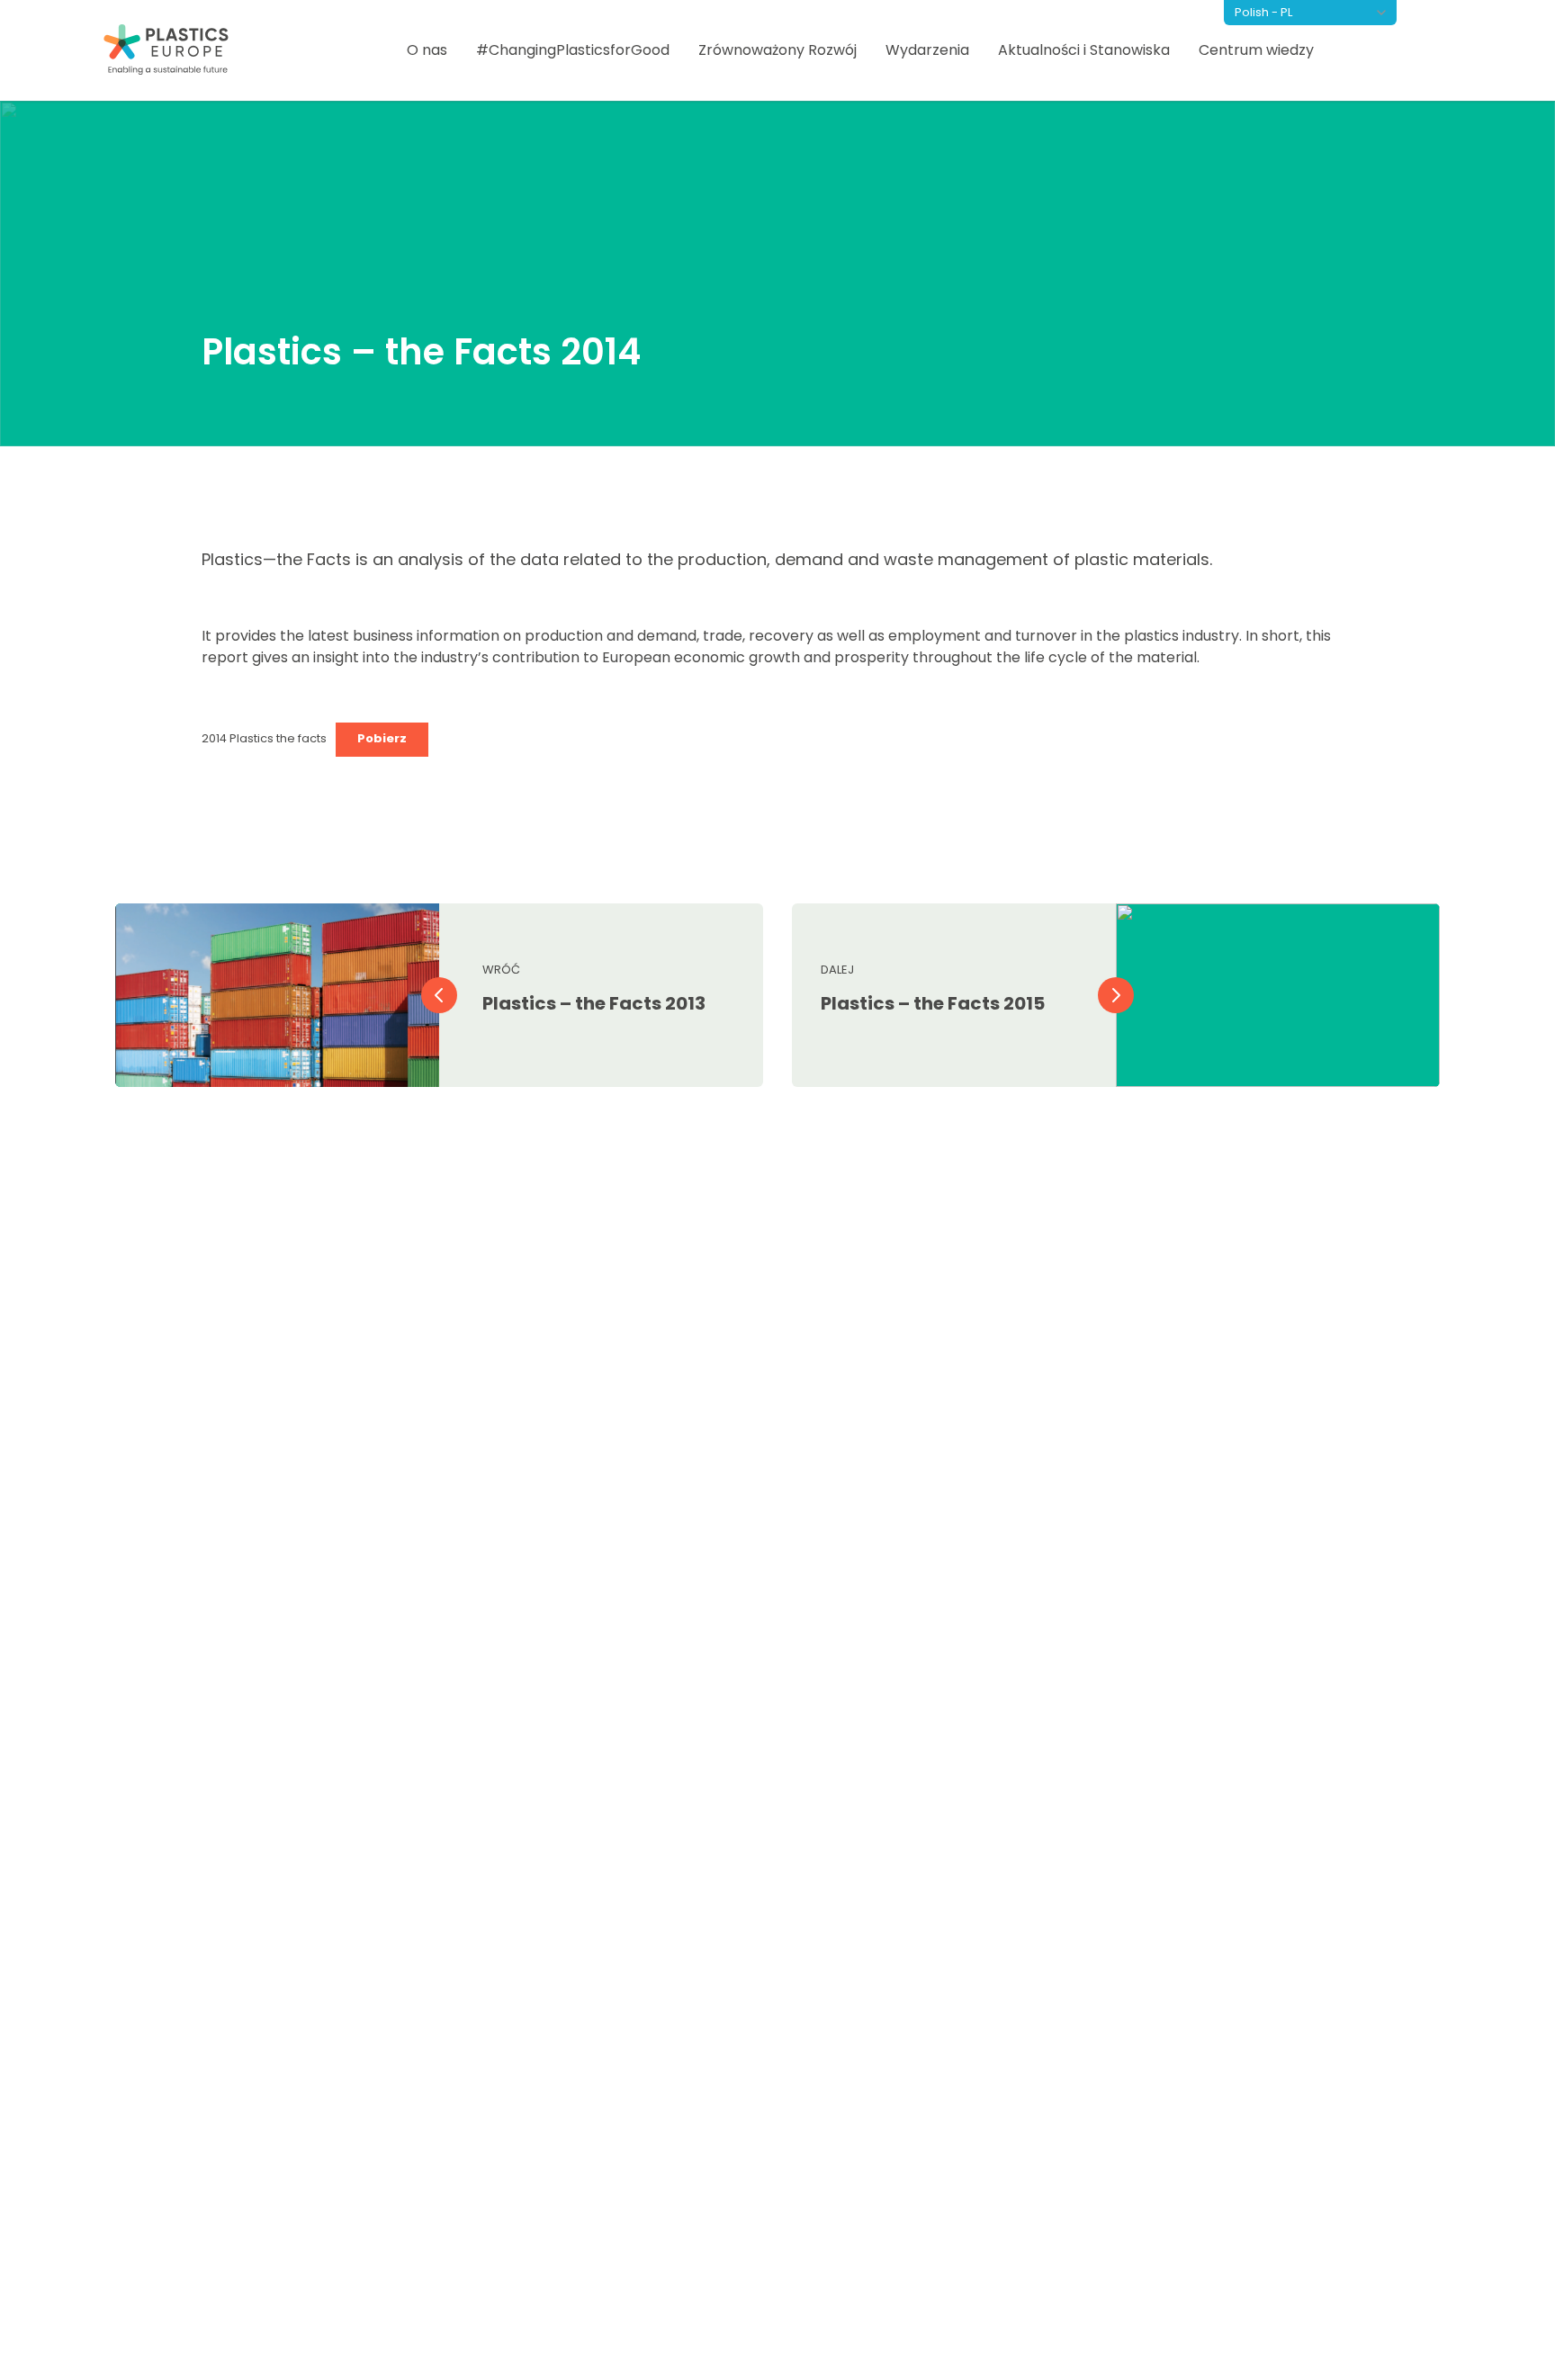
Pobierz (382, 738)
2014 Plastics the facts (264, 738)
